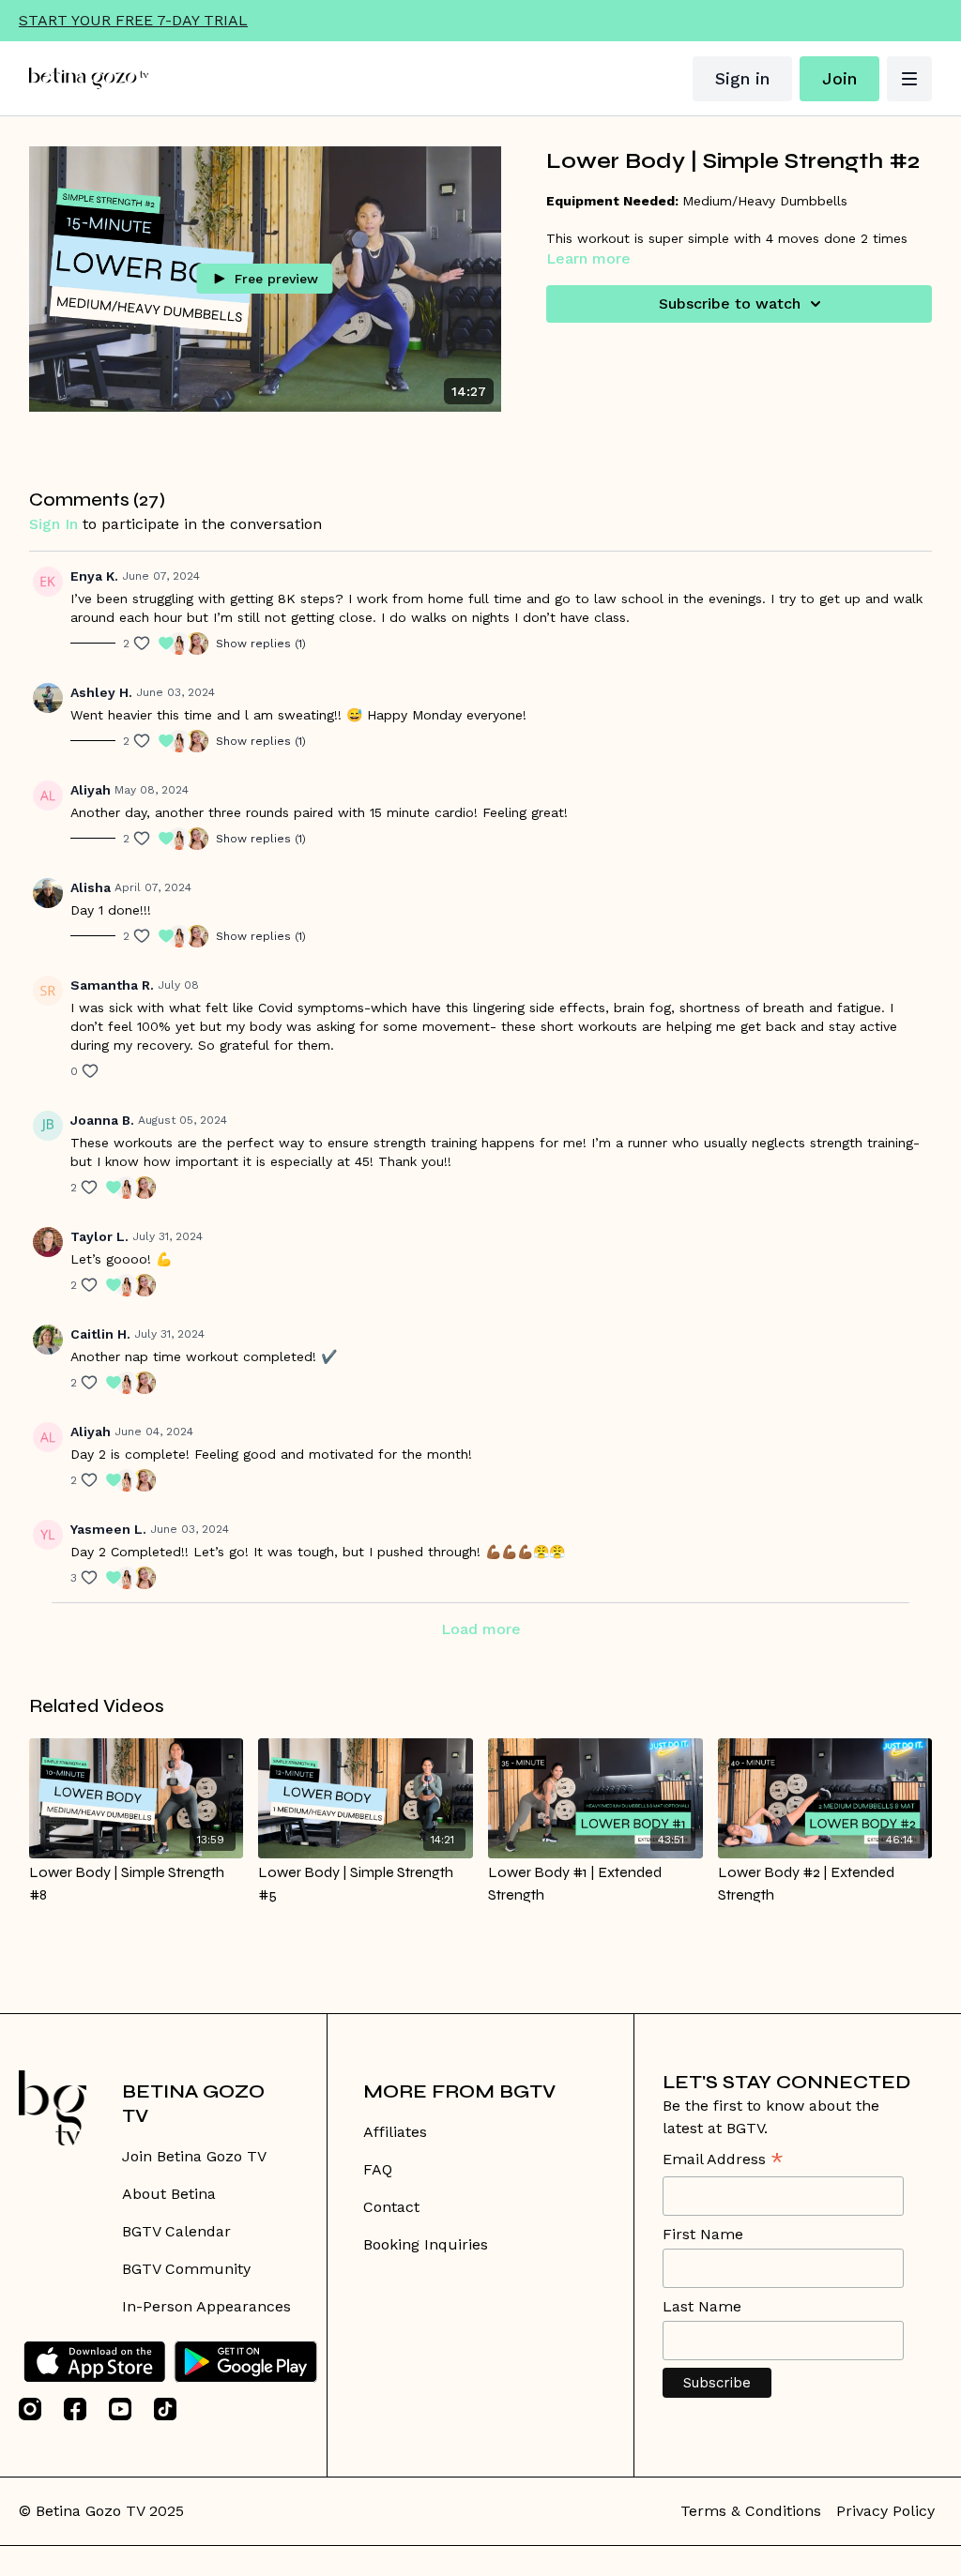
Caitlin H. (100, 1334)
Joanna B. (102, 1120)
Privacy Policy (885, 2511)
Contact (391, 2207)
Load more (481, 1629)
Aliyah (91, 790)
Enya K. (94, 576)
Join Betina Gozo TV (194, 2156)
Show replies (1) (261, 644)
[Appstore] (94, 2362)
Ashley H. (101, 692)
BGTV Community (186, 2269)
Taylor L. (99, 1236)
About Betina (169, 2194)
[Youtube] (120, 2409)
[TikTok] (165, 2409)
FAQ (378, 2169)
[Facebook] (75, 2409)
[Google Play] (246, 2362)
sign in (53, 524)
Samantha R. (112, 985)
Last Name (702, 2306)
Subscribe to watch (730, 303)
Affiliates (395, 2132)
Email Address (723, 2161)
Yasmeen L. (108, 1529)
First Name (703, 2234)
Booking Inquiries (426, 2244)
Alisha (91, 887)
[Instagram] (30, 2409)
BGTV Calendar (176, 2231)
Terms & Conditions (751, 2511)
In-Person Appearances (206, 2306)
